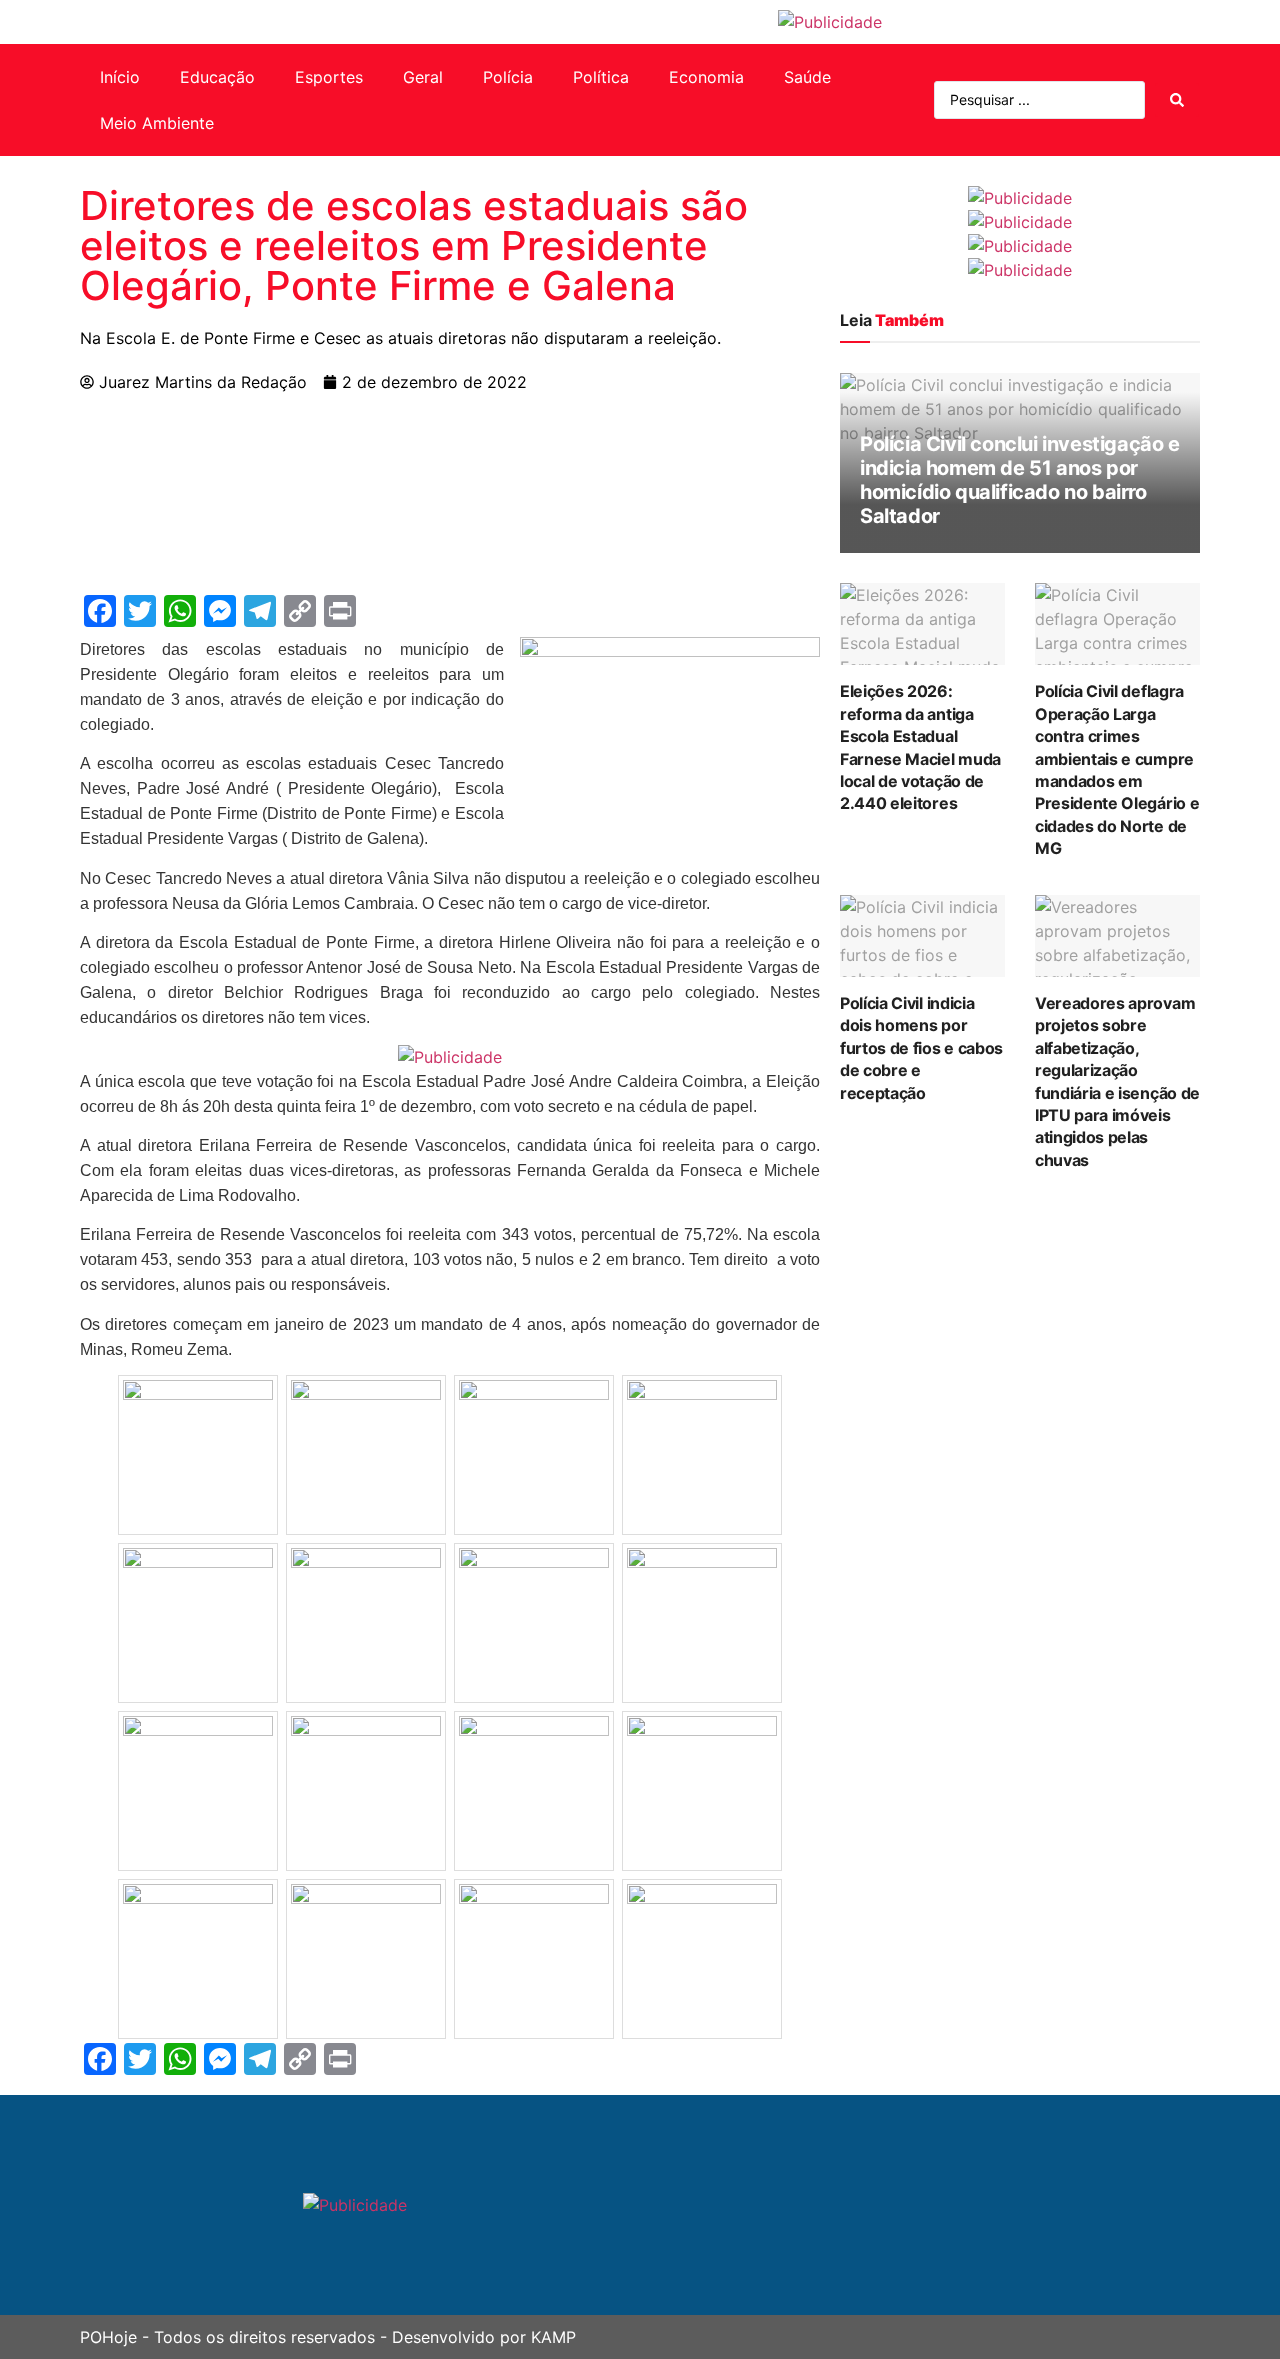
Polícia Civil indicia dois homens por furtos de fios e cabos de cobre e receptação (921, 1048)
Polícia (508, 77)
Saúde (807, 77)
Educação (217, 77)
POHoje (108, 2337)
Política (601, 77)
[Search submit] (1177, 100)
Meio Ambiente (157, 123)
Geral (423, 77)
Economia (706, 77)
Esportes (329, 77)
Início (120, 77)
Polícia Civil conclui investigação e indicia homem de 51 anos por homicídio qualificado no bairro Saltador (1020, 480)
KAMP (553, 2337)
